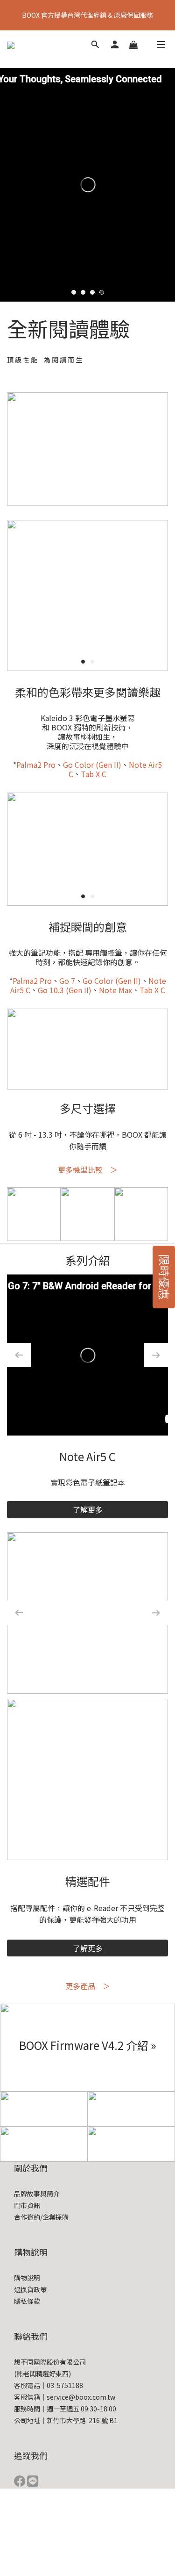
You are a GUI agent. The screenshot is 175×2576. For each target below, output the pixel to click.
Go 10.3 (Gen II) (65, 990)
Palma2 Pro (36, 765)
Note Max (115, 990)
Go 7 (67, 981)
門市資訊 (27, 2205)
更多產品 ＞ (88, 1986)
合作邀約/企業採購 (41, 2217)
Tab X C (94, 774)
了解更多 (88, 1509)
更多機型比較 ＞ (88, 1169)
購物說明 (27, 2278)
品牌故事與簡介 (37, 2194)
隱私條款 (27, 2301)
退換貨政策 (30, 2289)
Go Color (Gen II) (92, 765)
